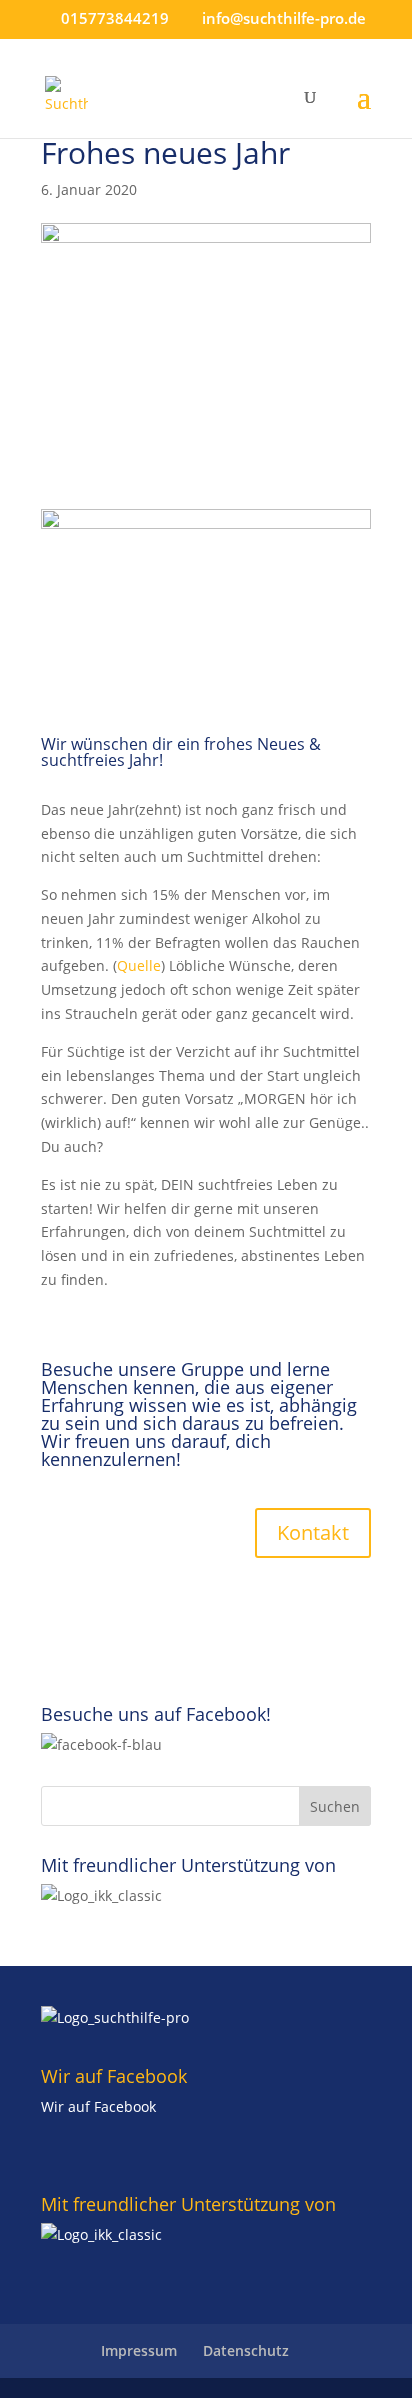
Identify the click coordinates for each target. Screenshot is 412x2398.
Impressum (139, 2350)
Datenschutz (246, 2350)
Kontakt (313, 1532)
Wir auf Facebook (98, 2106)
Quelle (139, 965)
